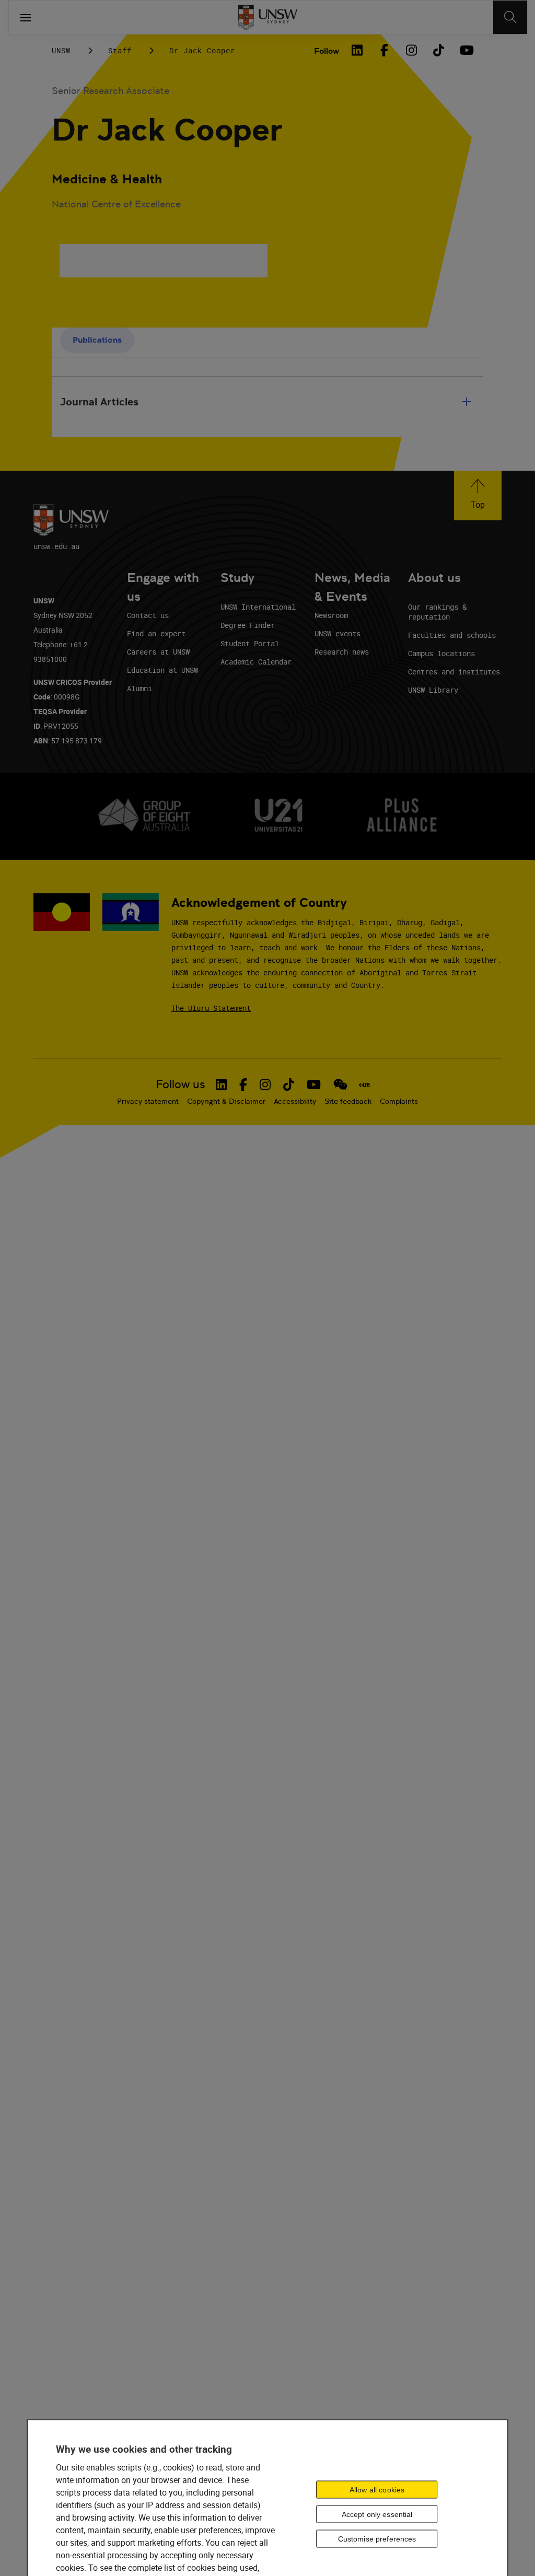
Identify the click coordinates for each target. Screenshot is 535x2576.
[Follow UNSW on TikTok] (289, 1085)
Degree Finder (248, 625)
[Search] (510, 17)
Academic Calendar (256, 662)
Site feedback (348, 1101)
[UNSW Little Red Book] (364, 1085)
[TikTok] (438, 50)
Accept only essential (377, 2514)
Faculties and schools (452, 635)
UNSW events (338, 633)
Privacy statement (148, 1101)
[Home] (268, 17)
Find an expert (156, 633)
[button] (478, 496)
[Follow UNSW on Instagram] (265, 1085)
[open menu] (26, 17)
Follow (327, 51)
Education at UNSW (162, 670)
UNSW (61, 50)
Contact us (148, 615)
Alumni (139, 688)
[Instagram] (411, 50)
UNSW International (258, 607)
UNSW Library (433, 690)
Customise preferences (377, 2539)
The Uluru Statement (211, 1008)
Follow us (181, 1084)
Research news (342, 652)
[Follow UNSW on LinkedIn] (221, 1085)
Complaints (399, 1101)
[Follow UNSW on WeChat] (340, 1085)
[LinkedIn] (357, 50)
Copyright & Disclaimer (226, 1101)
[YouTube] (466, 50)
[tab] (97, 340)
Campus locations (441, 653)
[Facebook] (384, 50)
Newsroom (331, 615)
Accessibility (295, 1101)
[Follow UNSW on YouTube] (314, 1085)
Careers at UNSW (158, 652)
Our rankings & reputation (437, 612)
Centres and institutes (454, 672)
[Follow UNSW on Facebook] (243, 1085)
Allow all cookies (377, 2490)
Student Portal (250, 643)
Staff (120, 50)
